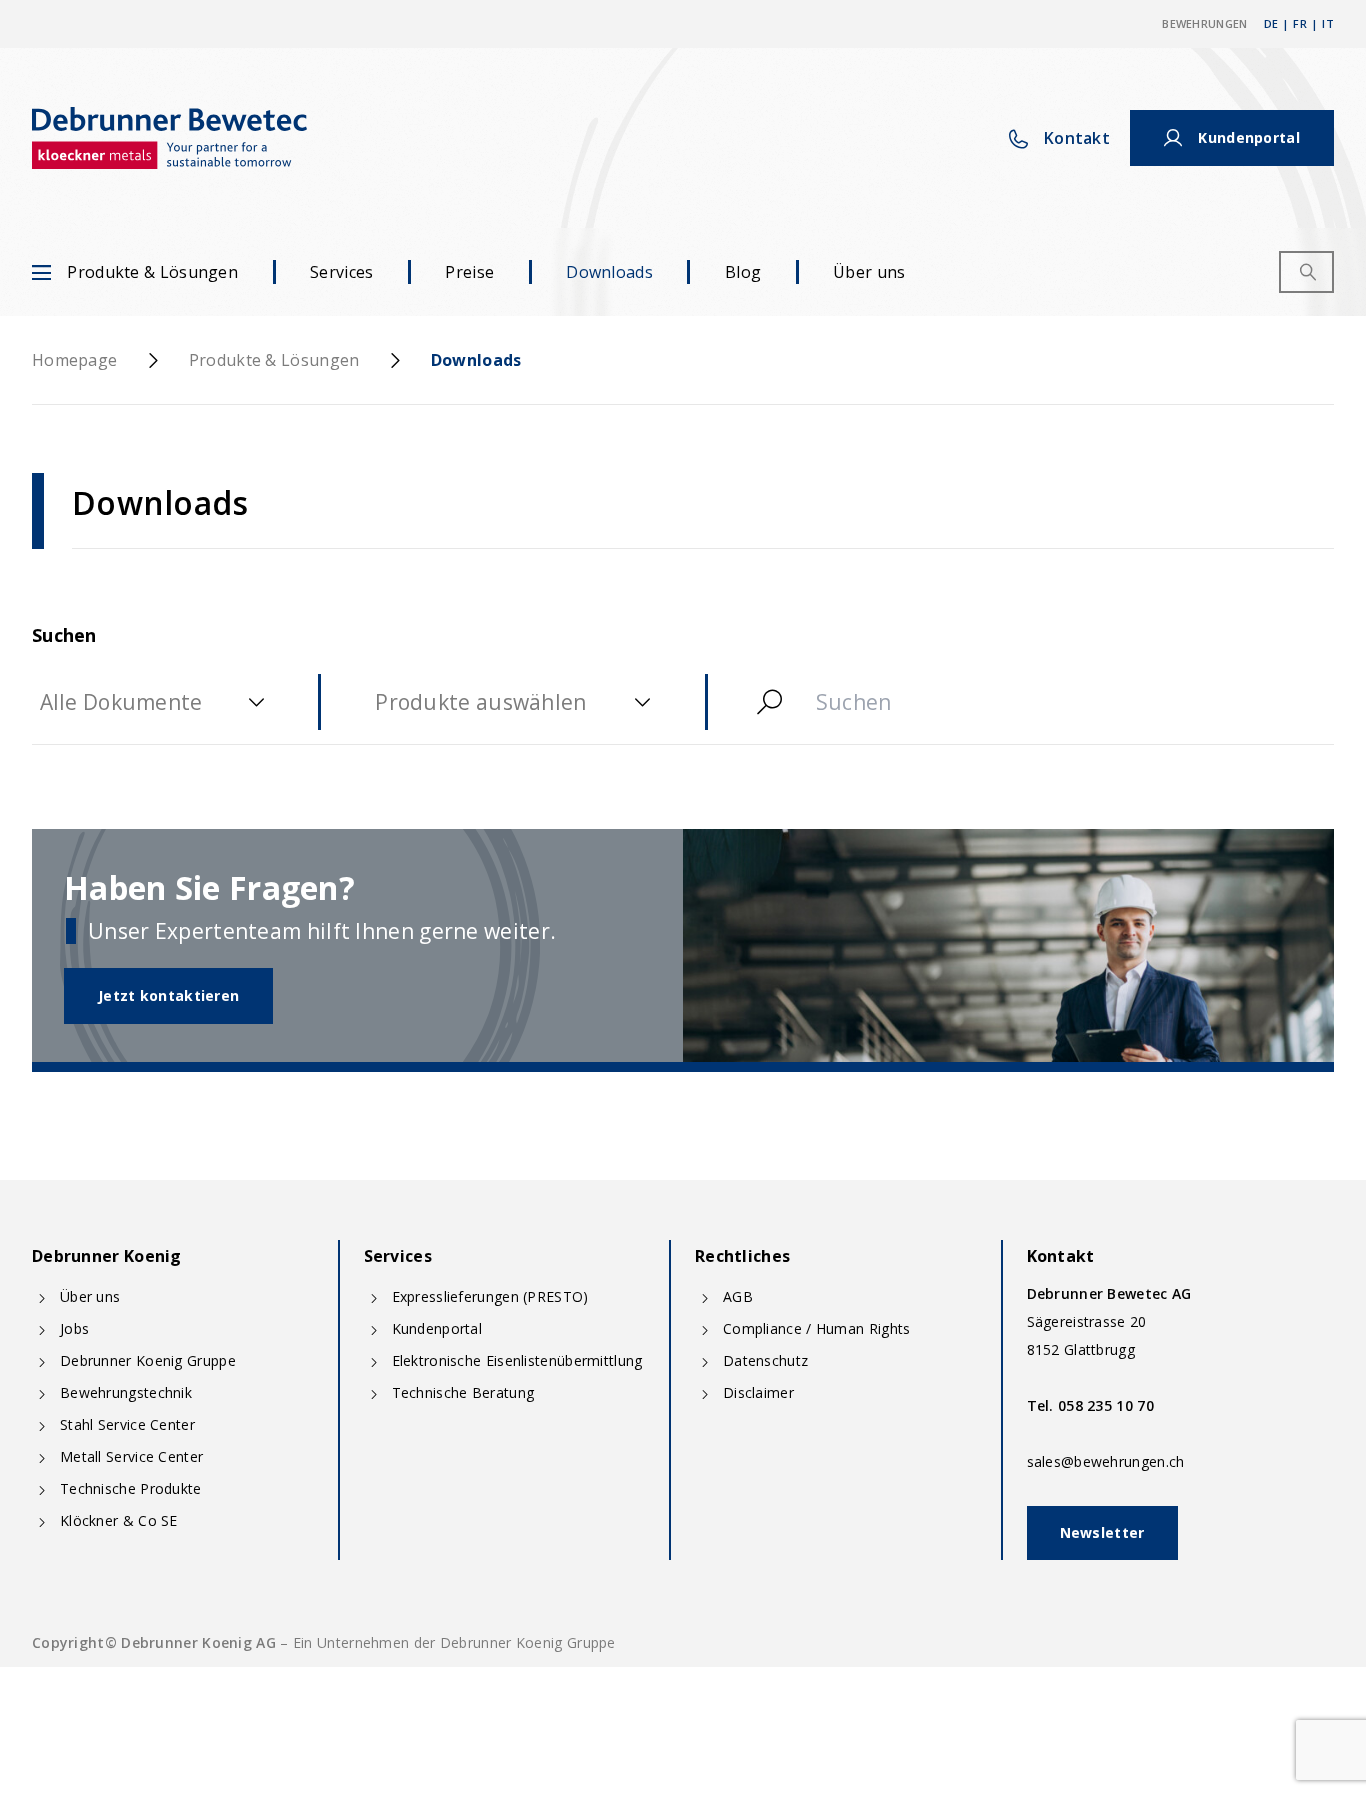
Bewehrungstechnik (126, 1392)
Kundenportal (437, 1328)
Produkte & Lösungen (152, 272)
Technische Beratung (463, 1392)
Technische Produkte (131, 1488)
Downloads (609, 272)
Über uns (869, 272)
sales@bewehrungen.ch (1106, 1461)
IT (1328, 23)
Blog (743, 272)
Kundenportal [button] (1249, 137)
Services (341, 272)
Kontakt (1077, 138)
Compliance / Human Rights (817, 1328)
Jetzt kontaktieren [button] (168, 995)
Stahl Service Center (127, 1424)
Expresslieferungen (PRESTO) (490, 1296)
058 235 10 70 (1106, 1405)
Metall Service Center (131, 1456)
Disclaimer (758, 1392)
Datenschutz (765, 1360)
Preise (469, 272)
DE (1271, 23)
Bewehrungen (1204, 23)
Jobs (74, 1328)
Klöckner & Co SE (119, 1520)
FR (1300, 23)
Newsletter (1102, 1532)
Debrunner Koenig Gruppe (148, 1360)
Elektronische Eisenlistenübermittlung (517, 1360)
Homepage (74, 360)
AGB (738, 1296)
